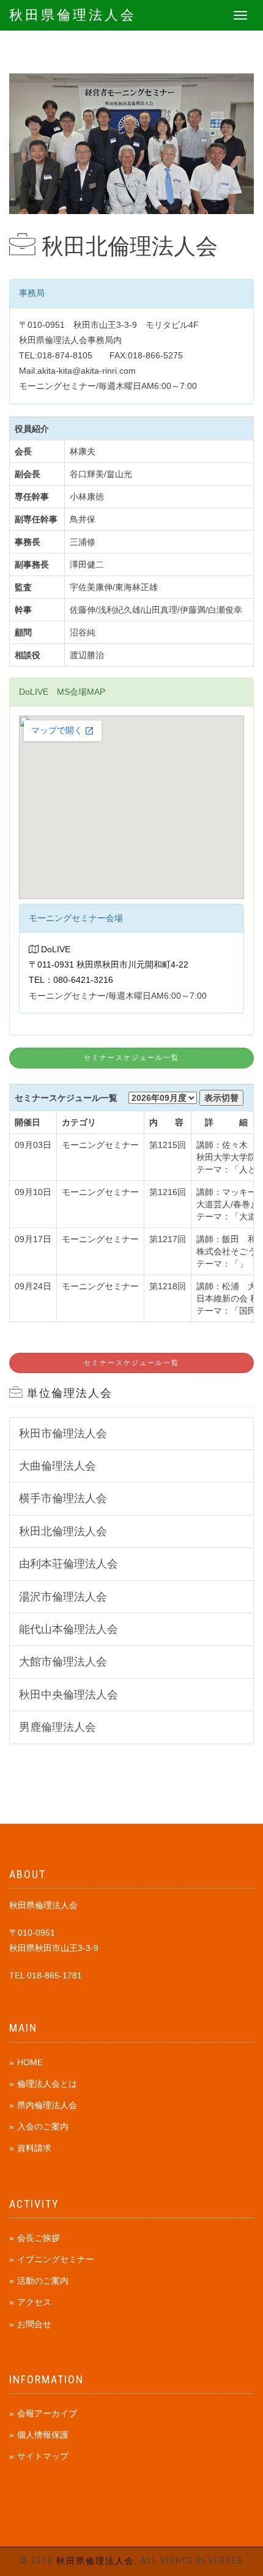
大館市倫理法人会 (63, 1662)
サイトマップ (43, 2456)
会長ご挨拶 (39, 2238)
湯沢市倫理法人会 (63, 1597)
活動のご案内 (43, 2281)
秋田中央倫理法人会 (69, 1695)
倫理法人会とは (47, 2084)
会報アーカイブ (47, 2413)
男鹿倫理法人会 (57, 1727)
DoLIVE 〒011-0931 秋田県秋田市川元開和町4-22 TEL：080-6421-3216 (109, 964)
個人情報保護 (43, 2435)
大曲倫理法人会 (57, 1466)
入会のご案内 (43, 2126)
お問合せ (34, 2324)
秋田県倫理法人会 (73, 15)
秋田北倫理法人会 (63, 1531)
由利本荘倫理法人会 (69, 1564)
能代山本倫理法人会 (69, 1629)
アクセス (34, 2302)
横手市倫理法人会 (63, 1498)
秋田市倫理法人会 (63, 1434)
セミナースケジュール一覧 (131, 1058)
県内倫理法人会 (47, 2105)
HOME (30, 2062)
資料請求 (34, 2148)
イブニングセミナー (56, 2259)
